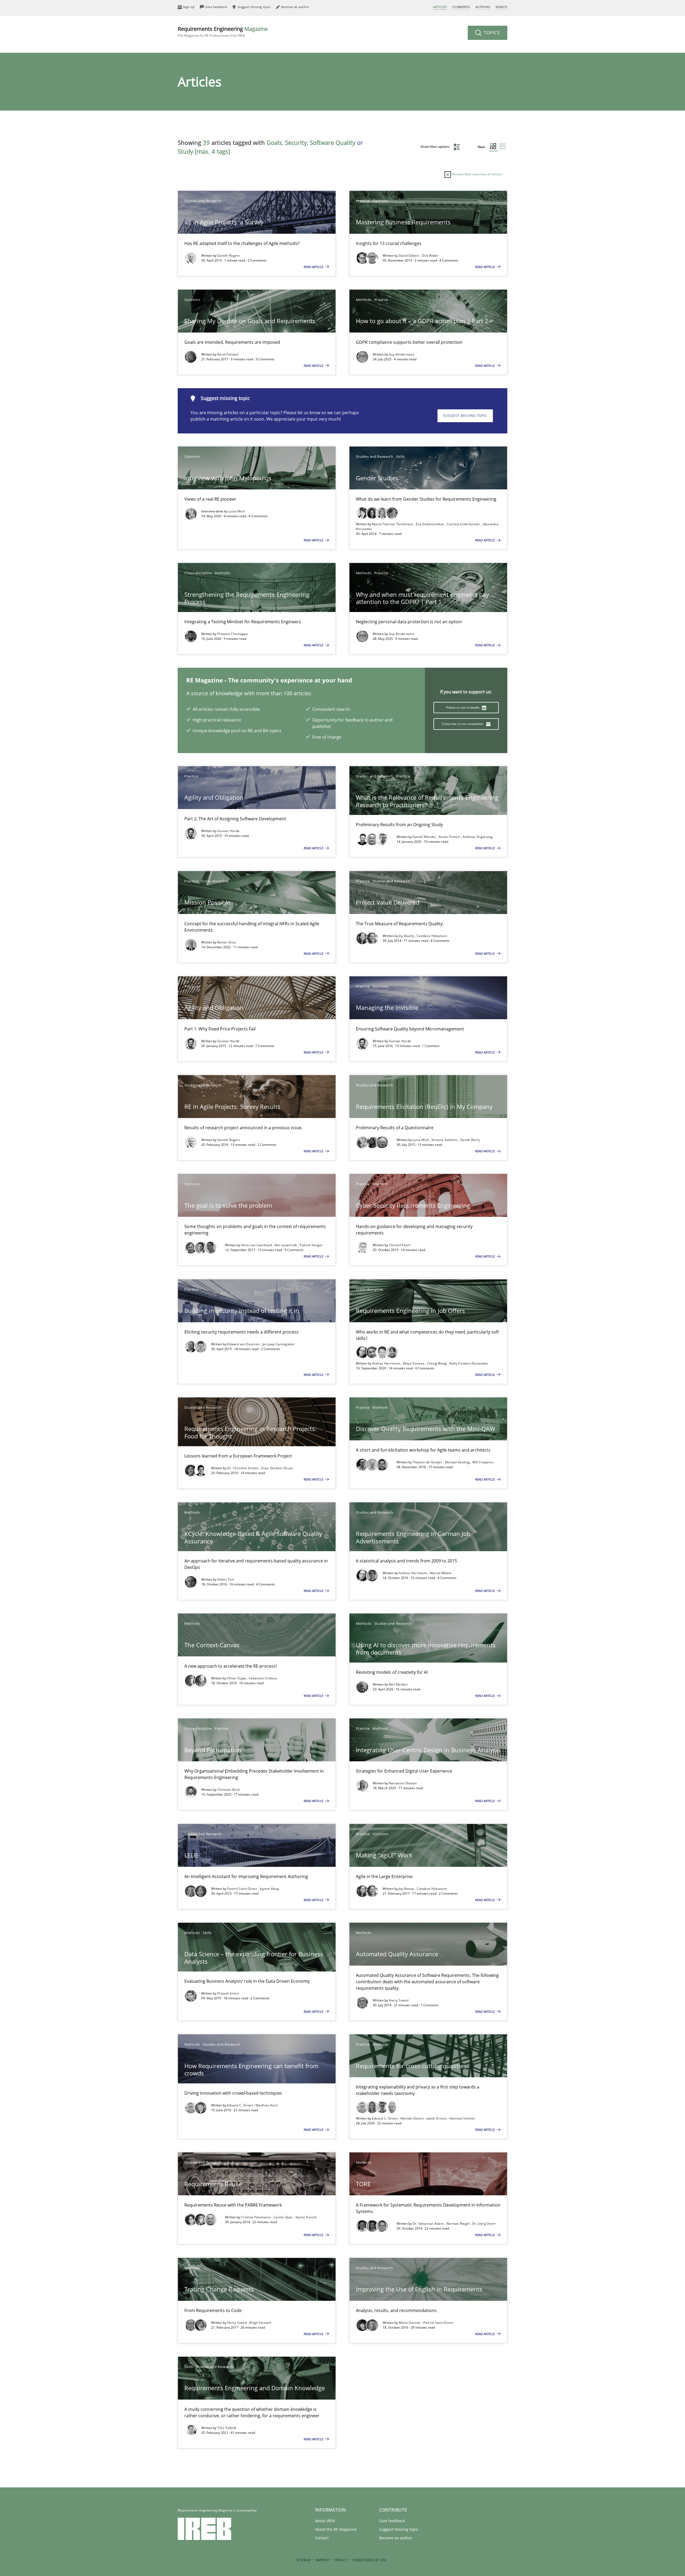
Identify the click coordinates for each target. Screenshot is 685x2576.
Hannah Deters (413, 2118)
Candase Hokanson (432, 936)
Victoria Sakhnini (445, 1140)
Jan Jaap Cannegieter (279, 1344)
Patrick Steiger (311, 1245)
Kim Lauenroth (286, 1245)
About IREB (325, 2521)
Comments (461, 7)
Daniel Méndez (425, 837)
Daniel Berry (470, 1140)
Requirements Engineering (223, 31)
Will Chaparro (483, 1462)
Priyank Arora (228, 1993)
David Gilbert (409, 256)
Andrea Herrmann (387, 1363)
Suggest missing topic (465, 416)
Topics (491, 33)
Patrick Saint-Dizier (243, 1889)
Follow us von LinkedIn (463, 707)
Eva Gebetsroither (430, 524)
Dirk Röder (430, 256)
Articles (440, 7)
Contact (322, 2538)
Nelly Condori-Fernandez (469, 1363)
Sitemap (304, 2560)
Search (501, 7)
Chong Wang (437, 1363)
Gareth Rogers (229, 256)
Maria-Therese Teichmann (393, 524)
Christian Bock (229, 1790)
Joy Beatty (407, 936)
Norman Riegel (458, 2224)
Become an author (396, 2538)
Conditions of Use (369, 2560)
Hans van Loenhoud (257, 1245)
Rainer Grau (227, 942)
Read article (314, 267)
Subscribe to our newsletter (463, 724)
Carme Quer (283, 2217)
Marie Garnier (410, 2323)
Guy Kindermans (402, 354)
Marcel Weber (441, 1573)
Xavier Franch (450, 837)
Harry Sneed (399, 2000)
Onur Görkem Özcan (277, 1468)
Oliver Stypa (237, 1678)
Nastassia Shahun (403, 1783)
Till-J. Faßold (227, 2428)
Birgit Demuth (260, 2323)
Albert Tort (226, 1579)
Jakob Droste (437, 2118)
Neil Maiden (398, 1684)
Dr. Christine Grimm (243, 1468)
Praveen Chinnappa (233, 634)
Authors (483, 7)
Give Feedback (392, 2521)
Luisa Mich (237, 511)
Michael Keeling (458, 1462)
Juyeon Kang (269, 1889)
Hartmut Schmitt (462, 2118)
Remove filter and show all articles (477, 174)
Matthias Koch (267, 2105)
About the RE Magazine (336, 2529)
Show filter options (435, 147)
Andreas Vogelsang (478, 837)
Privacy (341, 2560)
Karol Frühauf (228, 354)
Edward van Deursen (244, 1344)
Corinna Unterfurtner (464, 524)
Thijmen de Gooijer (428, 1462)
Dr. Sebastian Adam (429, 2224)
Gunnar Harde (229, 831)
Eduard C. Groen (241, 2105)
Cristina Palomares (256, 2217)
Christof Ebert (400, 1245)
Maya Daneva (414, 1363)
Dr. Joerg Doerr (484, 2224)
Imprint (322, 2560)
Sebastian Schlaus (263, 1678)
